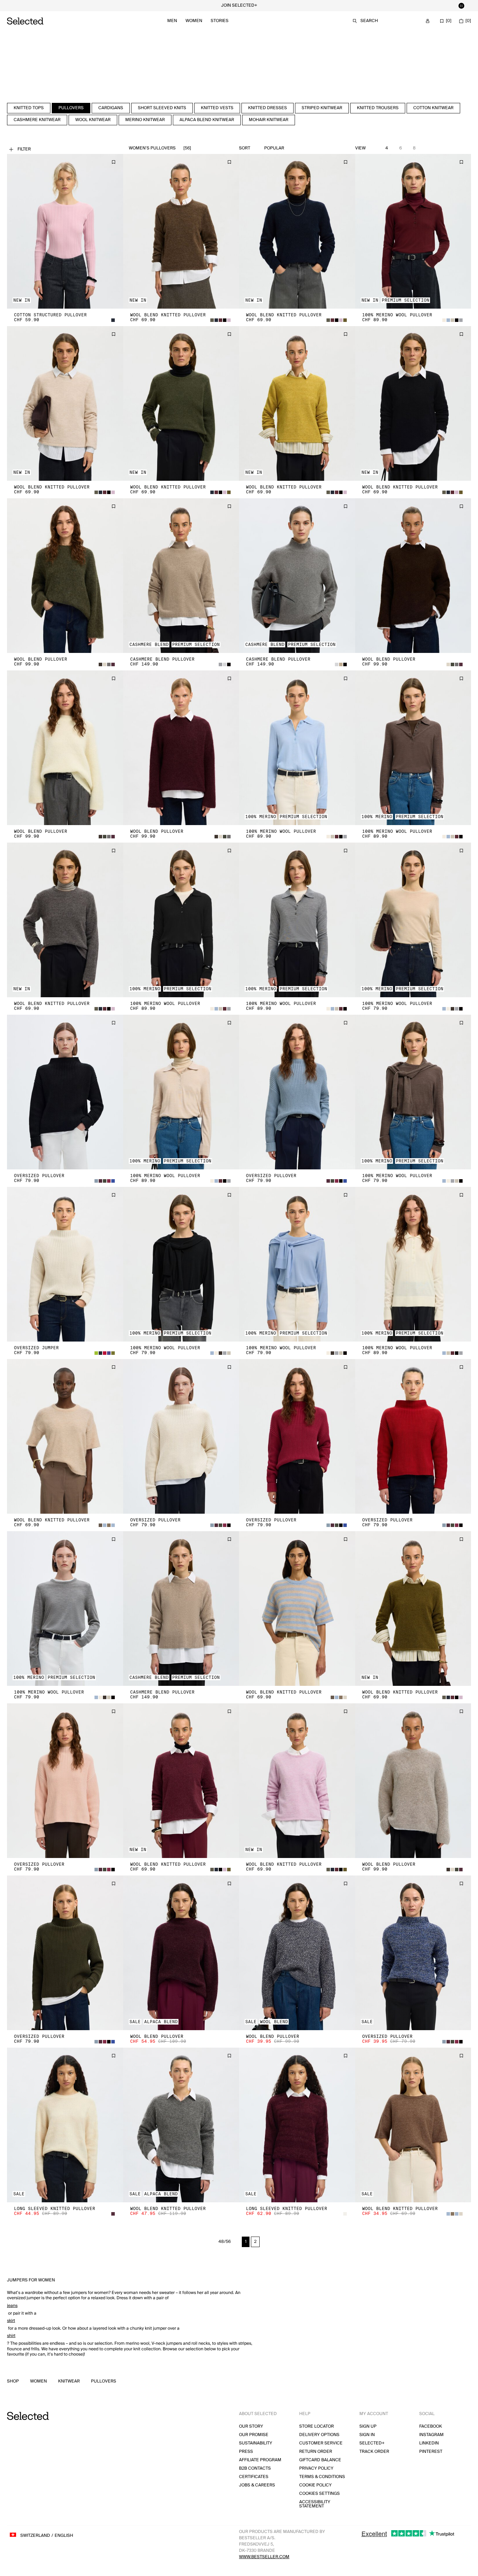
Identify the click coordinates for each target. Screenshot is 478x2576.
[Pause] (461, 6)
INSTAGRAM (431, 2435)
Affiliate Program (260, 2460)
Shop (13, 2381)
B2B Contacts (255, 2468)
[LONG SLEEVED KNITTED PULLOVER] (65, 2125)
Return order (316, 2452)
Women (194, 21)
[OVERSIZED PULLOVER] (65, 1092)
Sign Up (368, 2426)
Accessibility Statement (315, 2504)
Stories (220, 21)
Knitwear (69, 2381)
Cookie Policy (315, 2485)
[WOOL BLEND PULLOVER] (65, 576)
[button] (65, 231)
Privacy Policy (316, 2468)
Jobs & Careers (257, 2485)
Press (246, 2452)
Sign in (367, 2435)
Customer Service (321, 2443)
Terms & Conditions (322, 2477)
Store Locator (317, 2426)
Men (172, 21)
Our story (251, 2426)
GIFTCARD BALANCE (320, 2460)
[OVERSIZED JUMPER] (65, 1264)
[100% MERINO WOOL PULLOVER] (413, 231)
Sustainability (256, 2443)
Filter (24, 149)
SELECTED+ (372, 2443)
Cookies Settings (319, 2494)
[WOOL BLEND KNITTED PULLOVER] (181, 231)
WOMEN (38, 2381)
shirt (11, 2336)
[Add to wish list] (113, 162)
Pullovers (104, 2381)
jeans (12, 2306)
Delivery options (319, 2435)
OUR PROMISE (254, 2435)
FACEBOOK (431, 2426)
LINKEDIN (429, 2443)
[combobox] (290, 148)
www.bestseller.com (264, 2557)
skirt (11, 2321)
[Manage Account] (428, 21)
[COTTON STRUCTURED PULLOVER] (65, 231)
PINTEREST (431, 2452)
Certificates (254, 2477)
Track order (374, 2452)
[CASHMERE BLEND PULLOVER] (181, 576)
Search (369, 21)
